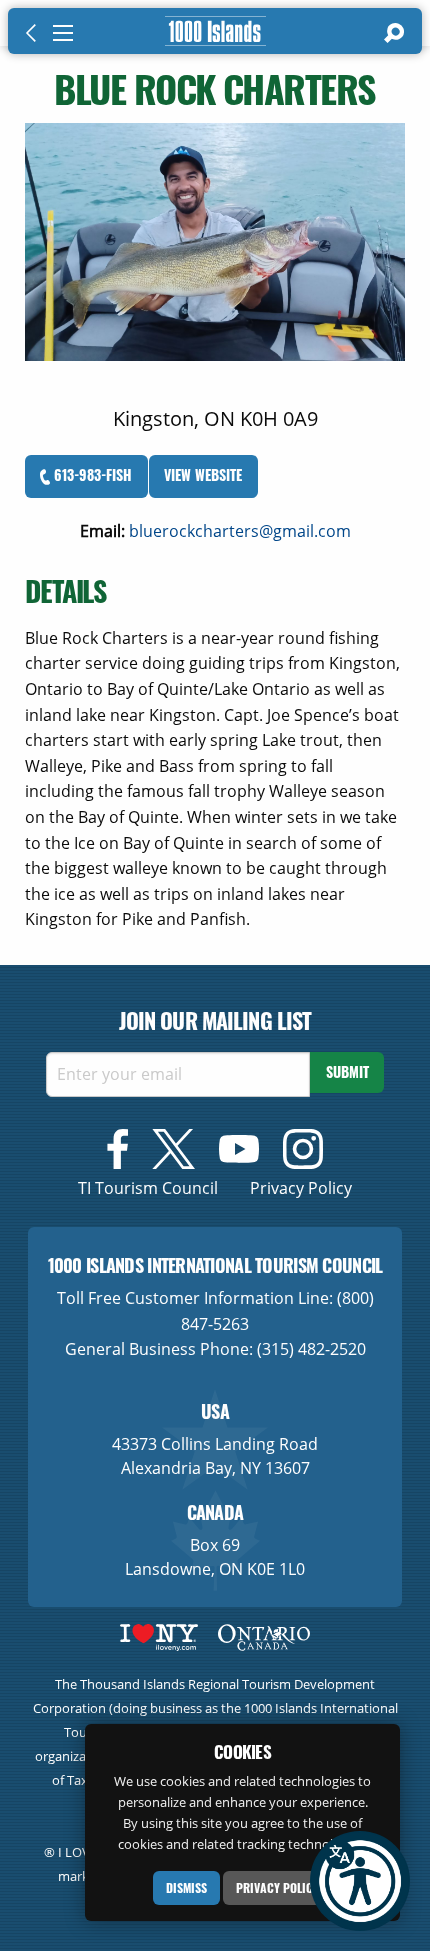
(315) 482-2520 (311, 1349)
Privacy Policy (277, 1887)
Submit (347, 1071)
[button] (360, 1881)
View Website (203, 474)
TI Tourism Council (148, 1188)
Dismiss (186, 1887)
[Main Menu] (63, 33)
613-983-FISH (91, 474)
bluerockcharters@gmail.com (240, 531)
